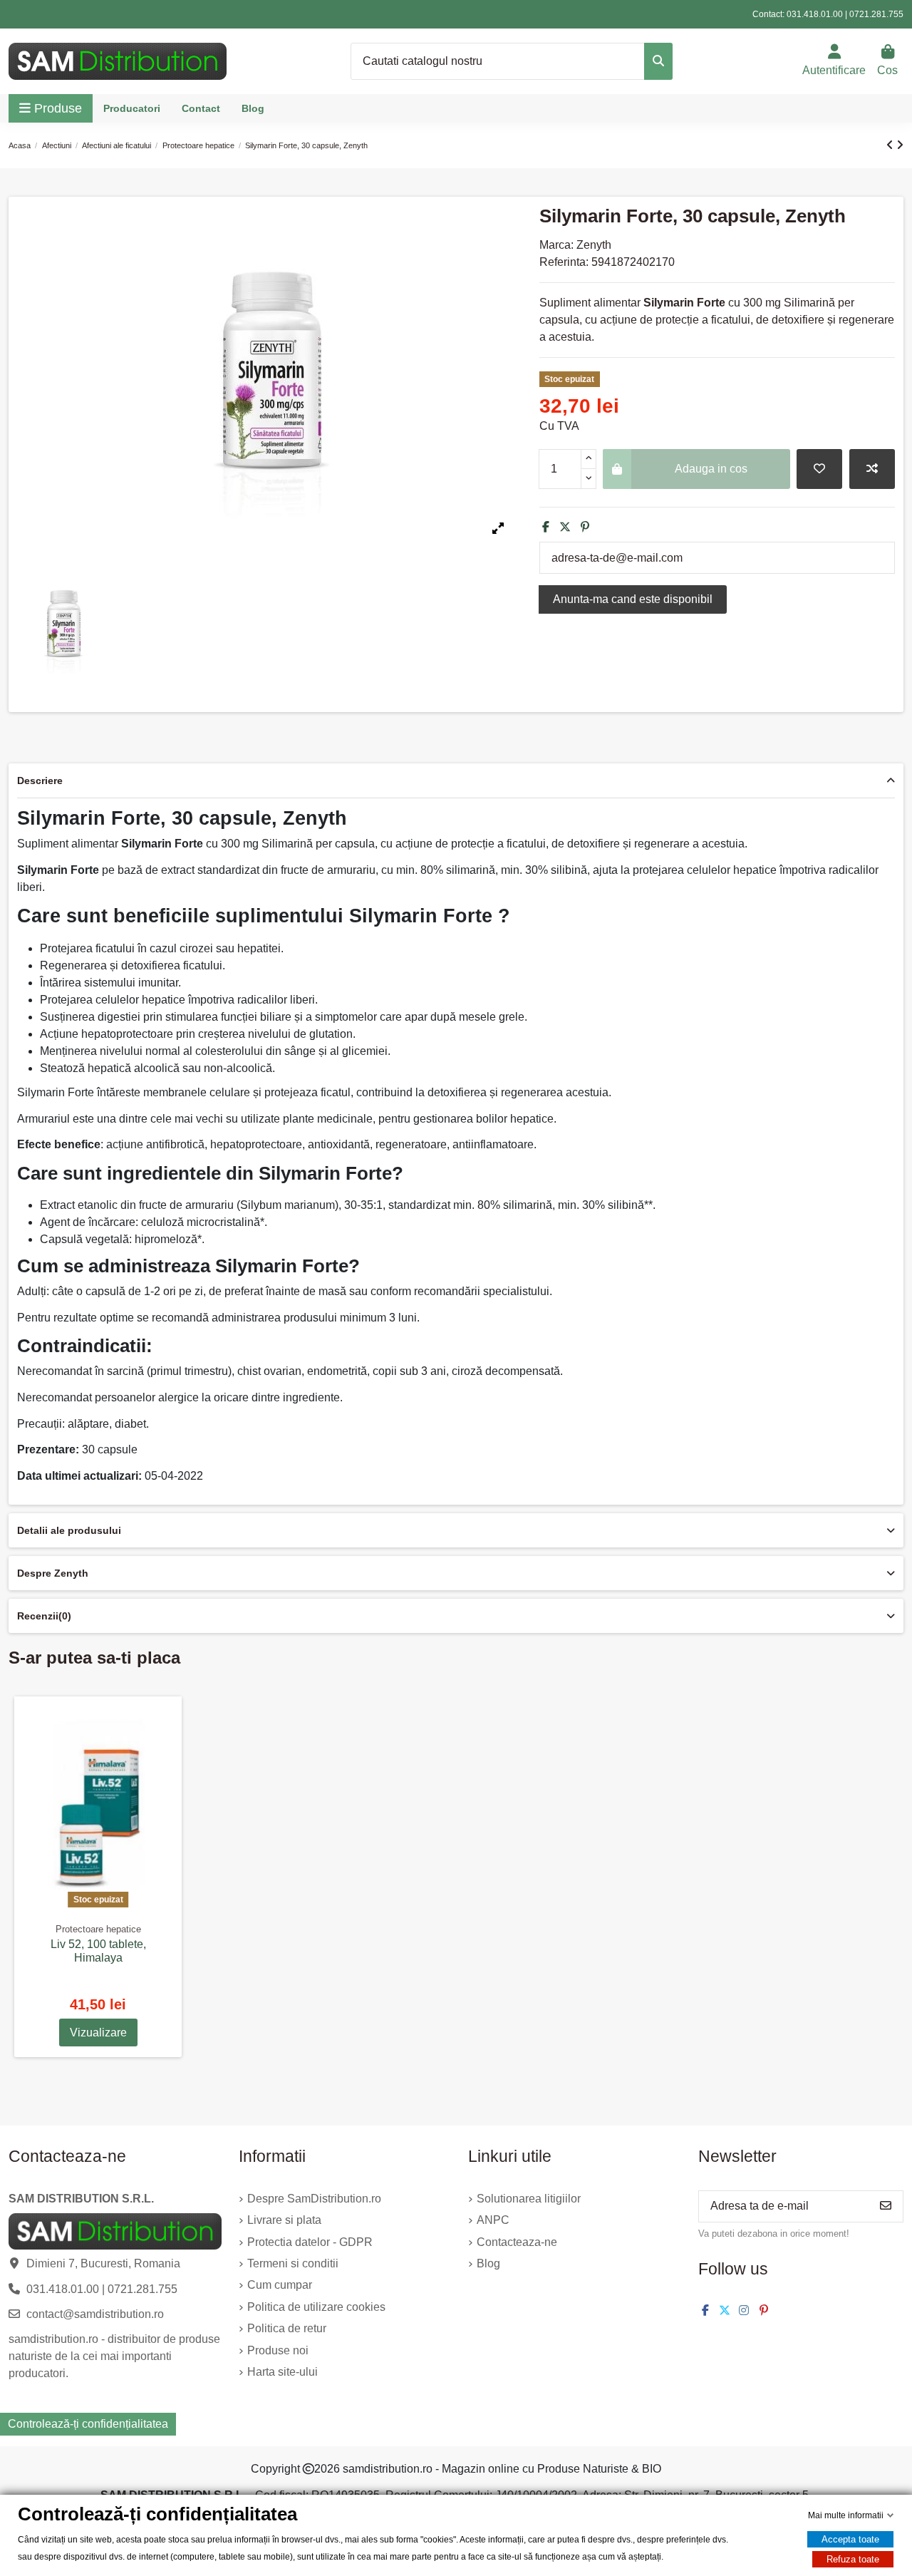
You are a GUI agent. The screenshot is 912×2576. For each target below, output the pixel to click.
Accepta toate (850, 2539)
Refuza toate (853, 2559)
